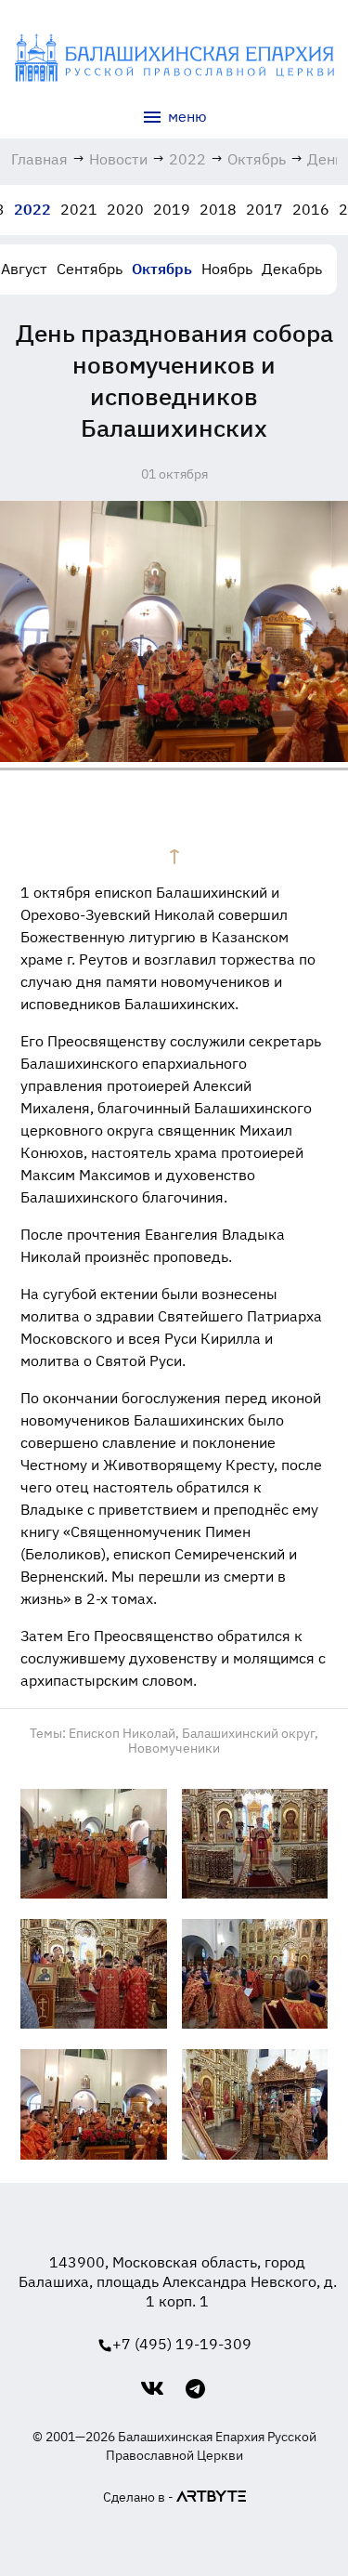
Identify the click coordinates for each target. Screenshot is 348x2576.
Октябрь (162, 269)
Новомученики (174, 1748)
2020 (125, 209)
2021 (79, 209)
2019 (172, 209)
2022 (32, 209)
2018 (218, 209)
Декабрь (292, 269)
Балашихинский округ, (250, 1733)
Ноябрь (227, 269)
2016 (311, 209)
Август (24, 269)
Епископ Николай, (124, 1733)
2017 (264, 209)
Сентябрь (90, 269)
